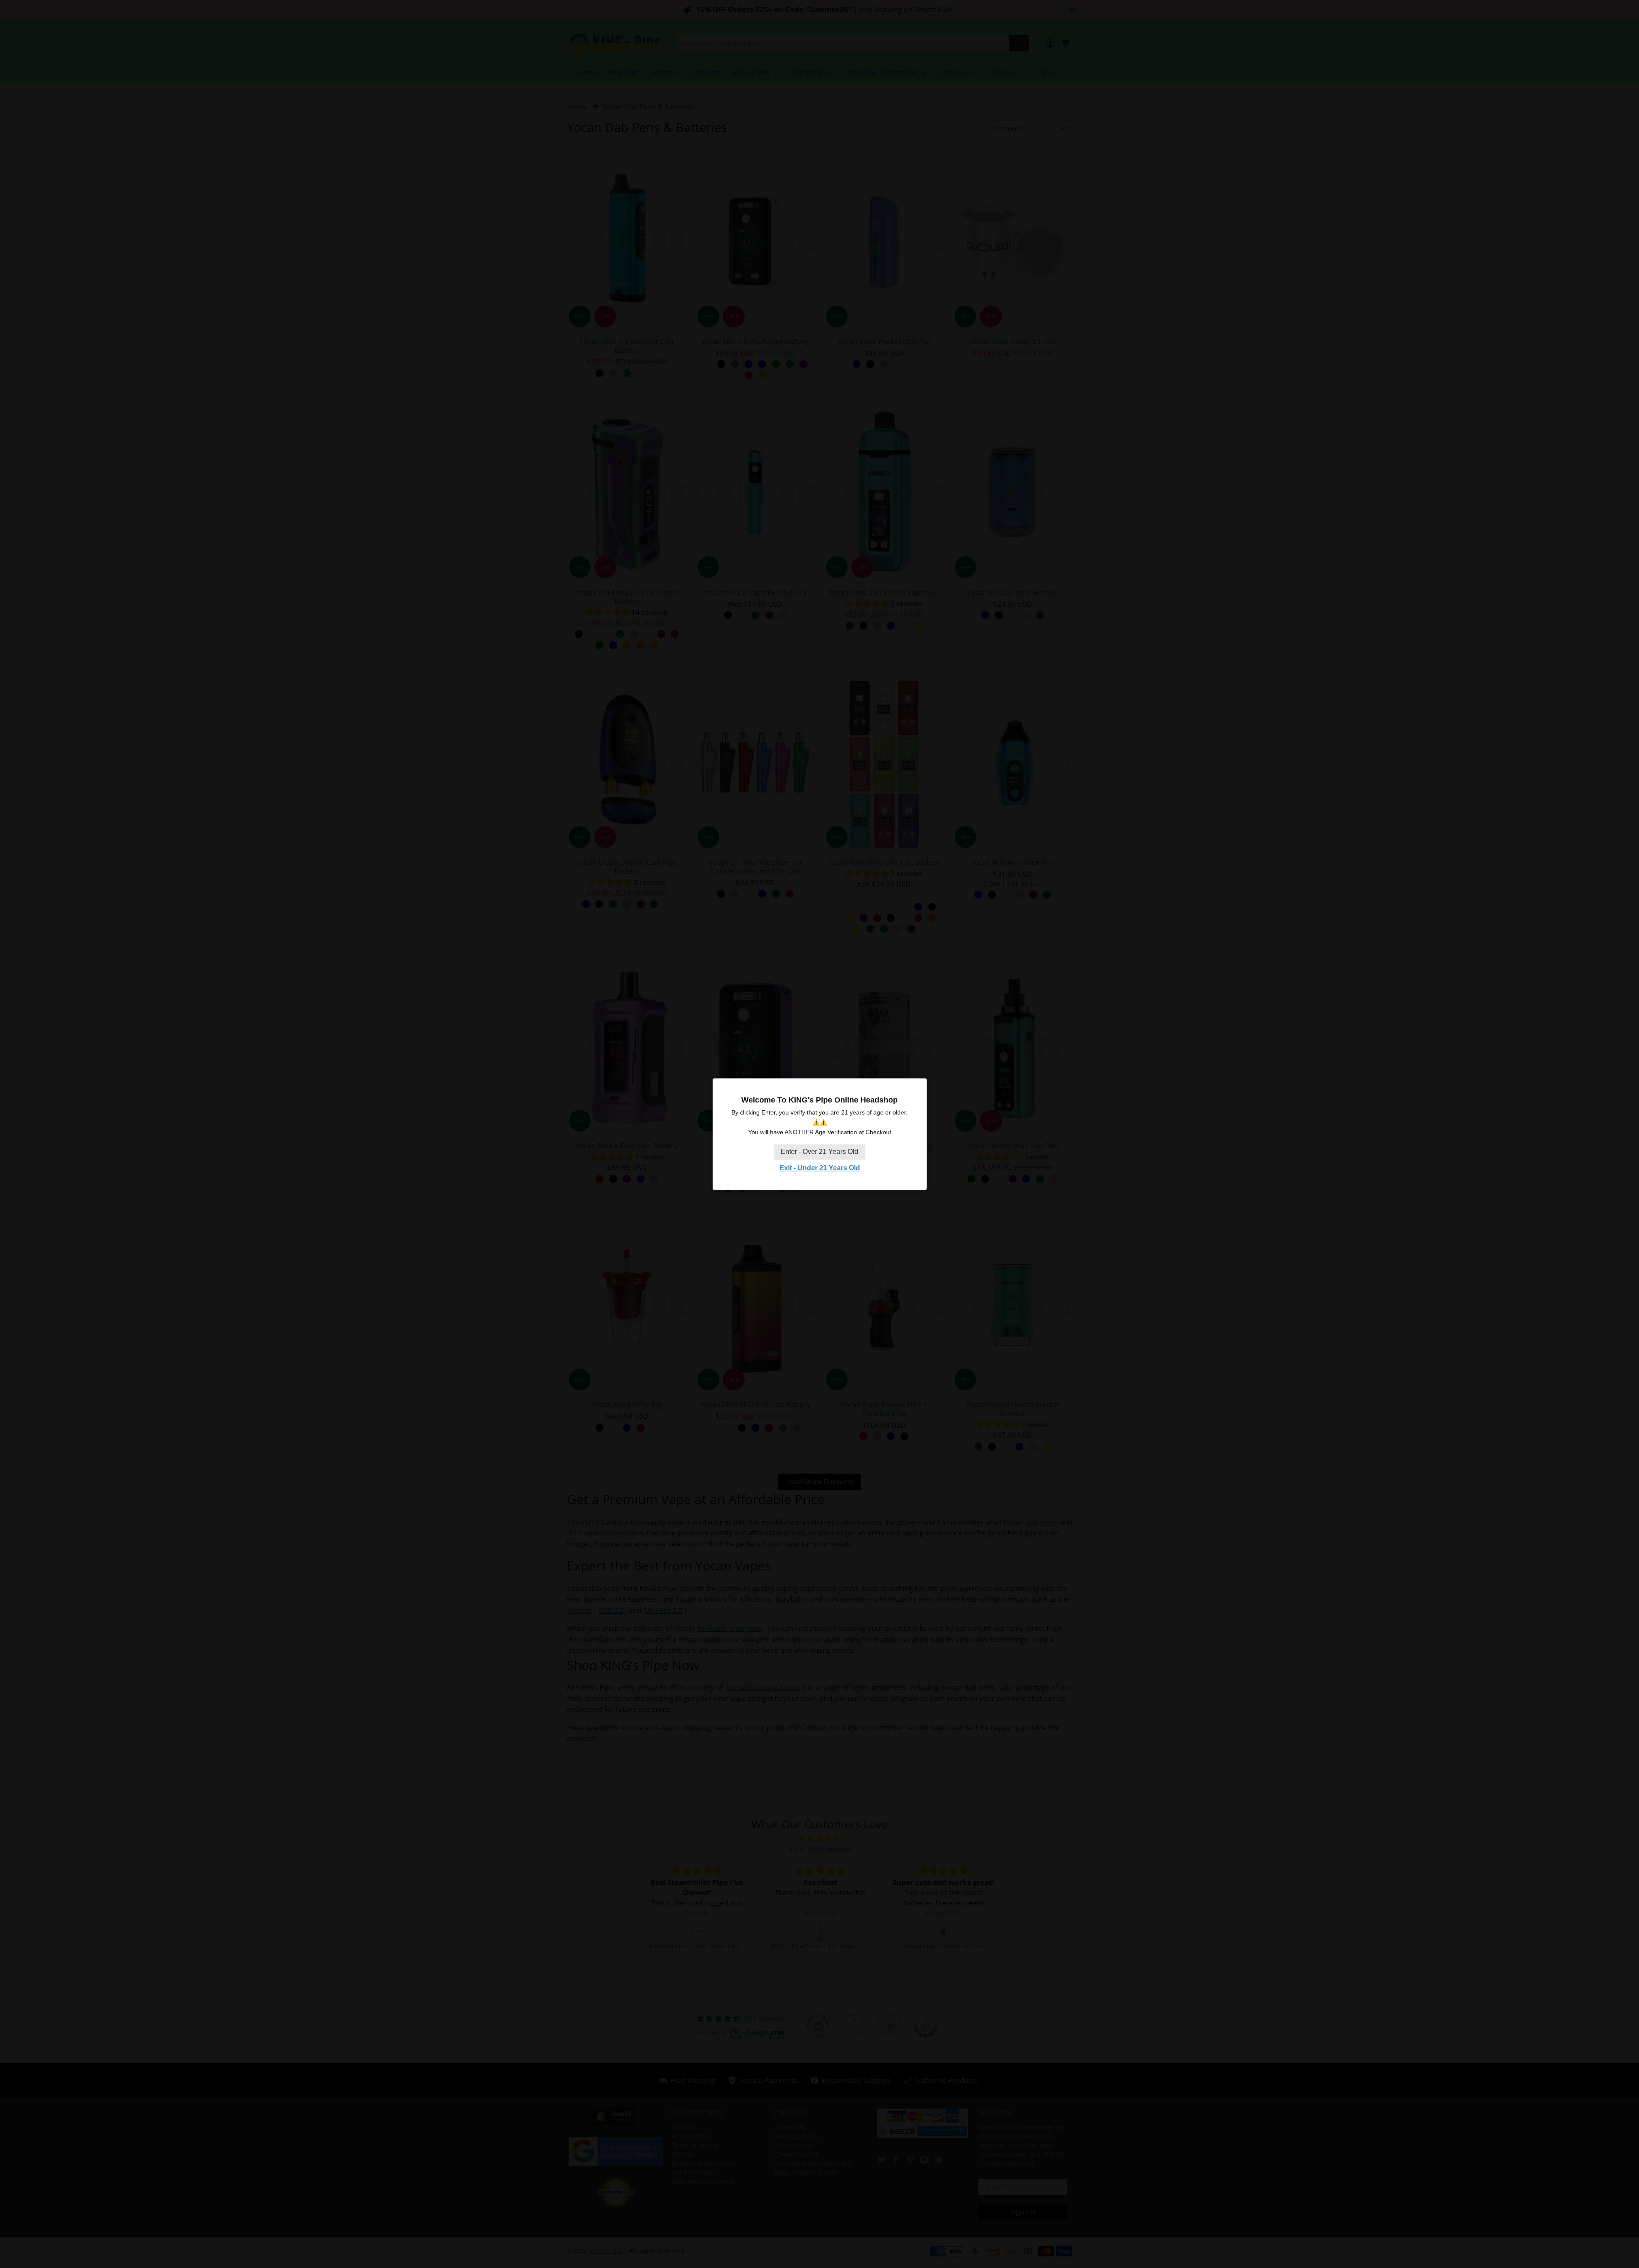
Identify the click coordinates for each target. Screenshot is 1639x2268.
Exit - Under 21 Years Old (820, 1168)
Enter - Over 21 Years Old (819, 1152)
